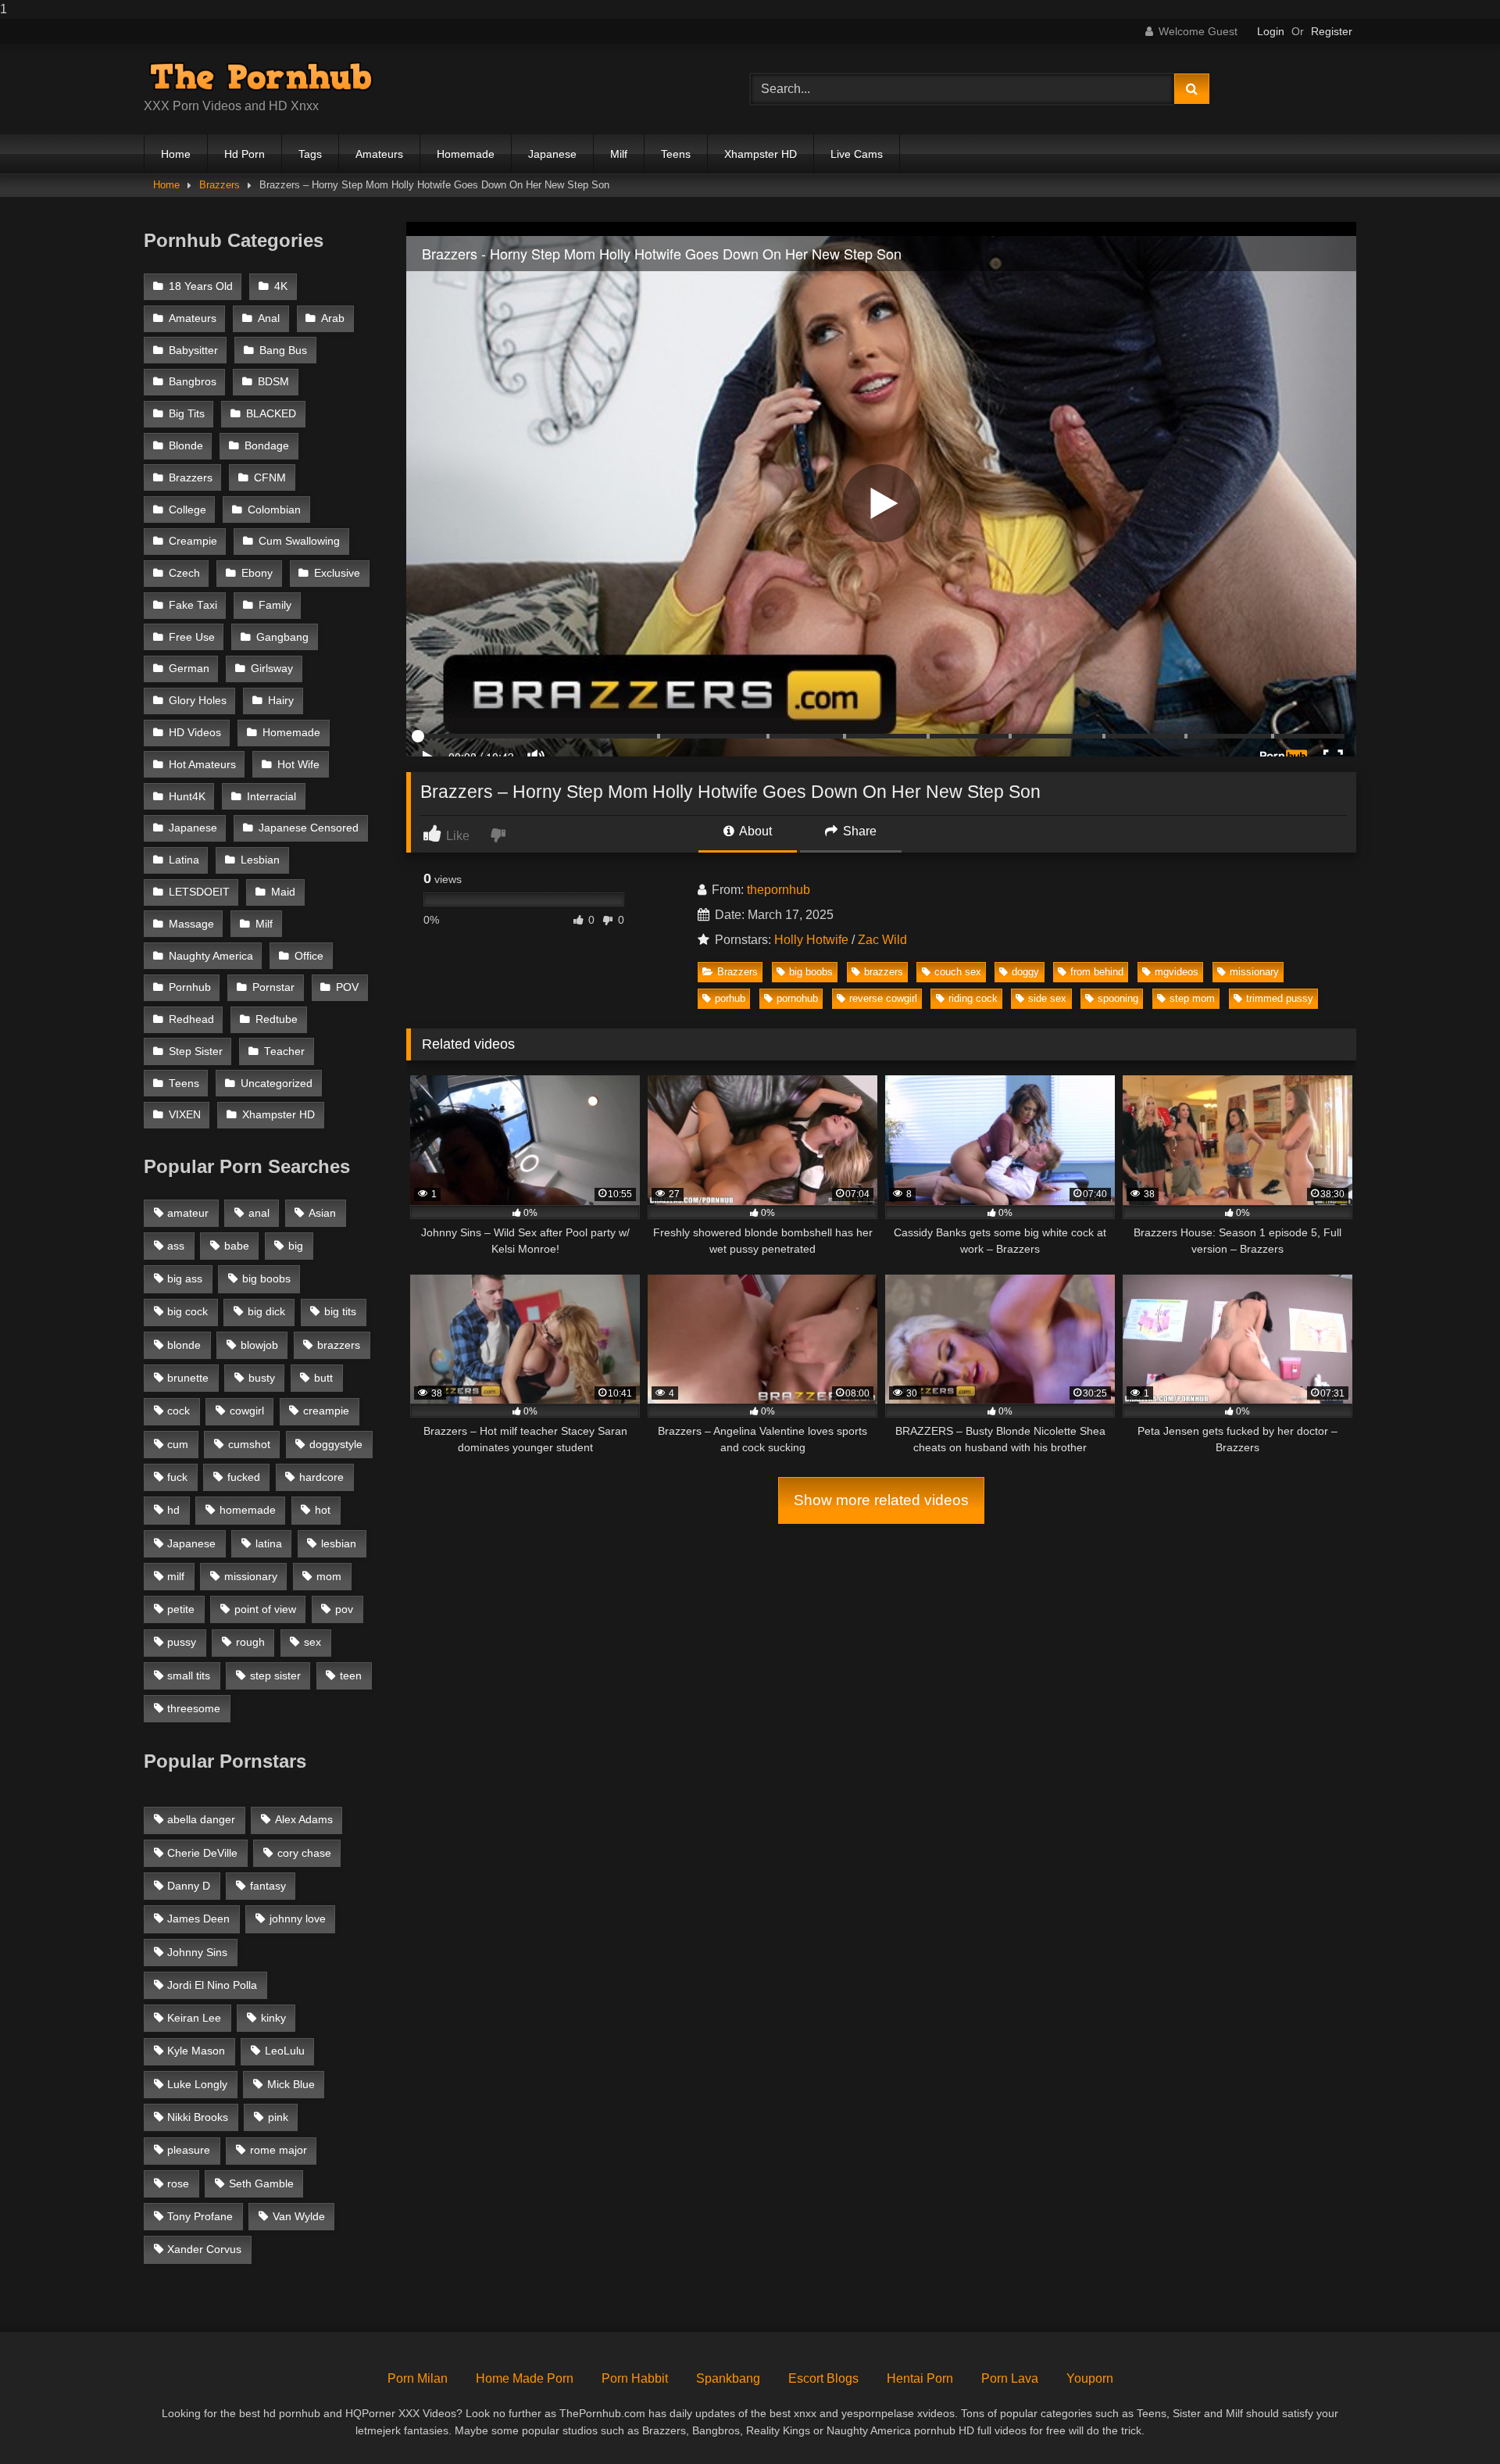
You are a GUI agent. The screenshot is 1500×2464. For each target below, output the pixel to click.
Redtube (277, 1019)
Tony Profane (200, 2216)
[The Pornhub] (261, 77)
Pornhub (190, 987)
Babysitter (193, 350)
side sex (1047, 998)
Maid (283, 892)
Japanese (552, 154)
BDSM (273, 382)
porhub (730, 998)
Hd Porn (245, 154)
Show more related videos (881, 1500)
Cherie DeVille (202, 1853)
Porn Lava (1010, 2378)
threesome (194, 1708)
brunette (188, 1378)
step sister (275, 1675)
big (296, 1246)
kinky (273, 2018)
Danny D (189, 1886)
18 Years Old (201, 286)
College (187, 510)
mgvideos (1177, 972)
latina (269, 1543)
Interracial (271, 797)
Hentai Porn (920, 2378)
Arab (333, 318)
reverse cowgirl (883, 998)
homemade (248, 1510)
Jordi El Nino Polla (212, 1985)
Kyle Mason (196, 2051)
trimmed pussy (1280, 998)
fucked (244, 1477)
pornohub (797, 998)
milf (176, 1576)
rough (250, 1642)
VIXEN (185, 1115)
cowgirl (247, 1411)
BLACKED (271, 414)
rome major (279, 2150)
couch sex (958, 972)
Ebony (257, 573)
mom (329, 1576)
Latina (184, 860)
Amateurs (379, 154)
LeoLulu (285, 2051)
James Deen (198, 1919)
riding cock (973, 998)
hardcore (321, 1477)
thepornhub (779, 890)
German (189, 669)
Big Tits (187, 414)
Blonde (186, 446)
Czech (184, 573)
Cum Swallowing (299, 541)
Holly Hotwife (811, 940)
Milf (619, 154)
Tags (310, 154)
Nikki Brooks (198, 2117)
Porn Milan (418, 2378)
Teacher (284, 1051)
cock (179, 1411)
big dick (266, 1311)
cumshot (249, 1444)
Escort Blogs (823, 2378)
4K (281, 286)
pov (344, 1609)
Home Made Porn (525, 2378)
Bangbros (193, 382)
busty (262, 1378)
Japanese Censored (309, 828)
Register (1332, 31)
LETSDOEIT (199, 892)
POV (347, 987)
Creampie (193, 541)
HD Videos (195, 733)
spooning (1118, 998)
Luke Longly (197, 2084)
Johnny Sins (197, 1952)
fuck (177, 1477)
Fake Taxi (193, 605)
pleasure (189, 2150)
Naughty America (211, 956)
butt (323, 1378)
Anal (269, 318)
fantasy (268, 1886)
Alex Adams (304, 1819)
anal (259, 1213)
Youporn (1090, 2378)
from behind (1097, 972)
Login (1271, 31)
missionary (1254, 972)
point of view (265, 1609)
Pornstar (273, 987)
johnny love (298, 1919)
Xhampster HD (761, 154)
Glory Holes (198, 701)
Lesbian (260, 860)
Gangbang (282, 637)
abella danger (201, 1819)
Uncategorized (277, 1084)
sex (312, 1642)
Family (275, 605)
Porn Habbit (635, 2378)
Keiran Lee (194, 2018)
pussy (182, 1642)
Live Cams (857, 154)
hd (173, 1510)
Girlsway (272, 669)
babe (237, 1246)
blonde (184, 1345)
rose (178, 2183)
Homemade (466, 154)
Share (858, 831)
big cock (187, 1311)
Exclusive (337, 573)
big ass (185, 1278)
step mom (1192, 998)
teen (351, 1675)
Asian (322, 1213)
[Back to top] (1452, 2421)
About (754, 831)
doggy (1025, 972)
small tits (189, 1675)
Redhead (191, 1019)
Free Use (192, 637)
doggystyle (336, 1444)
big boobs (811, 972)
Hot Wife (298, 765)
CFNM (270, 478)
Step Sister (196, 1051)
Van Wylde (299, 2216)
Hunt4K (187, 797)
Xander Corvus (204, 2249)
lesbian (339, 1543)
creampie (326, 1411)
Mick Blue (291, 2084)
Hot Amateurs (202, 765)
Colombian (274, 510)
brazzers (884, 972)
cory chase (304, 1853)
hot (323, 1510)
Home (176, 154)
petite (181, 1609)
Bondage (267, 446)
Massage (191, 924)
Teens (676, 154)
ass (176, 1246)
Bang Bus (283, 350)
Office (309, 956)
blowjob (259, 1345)
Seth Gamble (261, 2183)
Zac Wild (882, 940)
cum (178, 1444)
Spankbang (728, 2378)
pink (278, 2117)
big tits (340, 1311)
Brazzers (220, 185)
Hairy (281, 701)
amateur (188, 1213)
